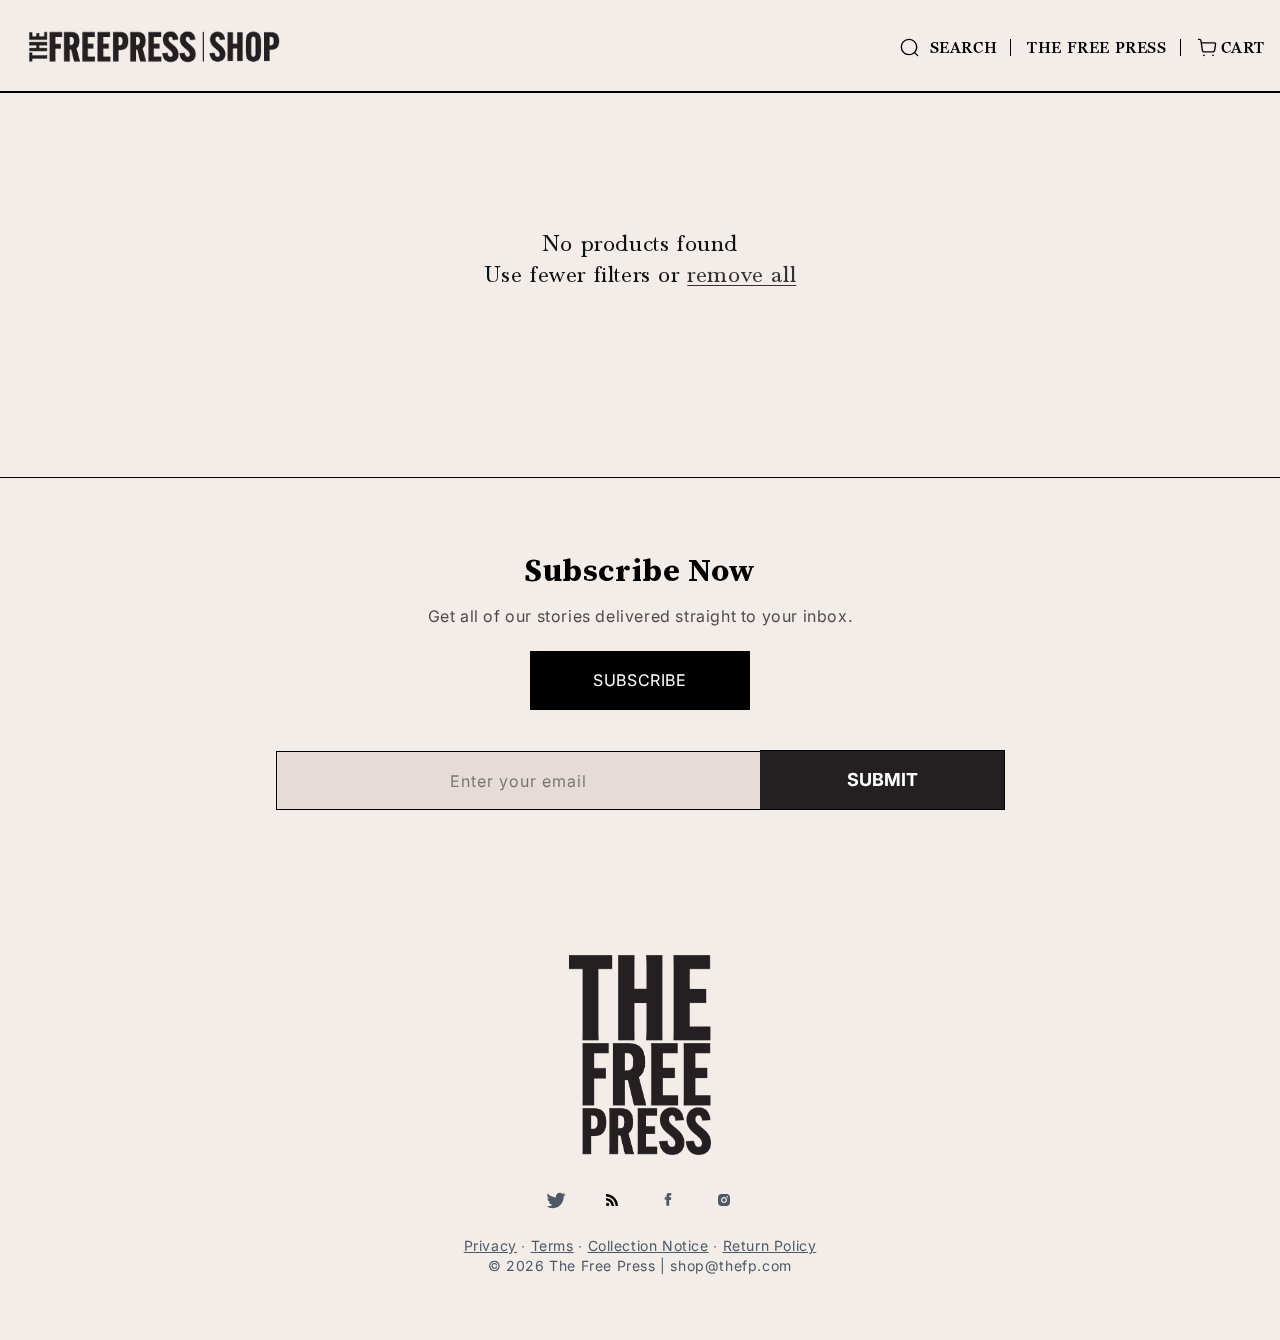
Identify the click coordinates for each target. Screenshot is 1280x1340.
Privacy (490, 1245)
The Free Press (1096, 47)
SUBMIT (882, 779)
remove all (741, 275)
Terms (552, 1245)
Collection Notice (648, 1245)
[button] (948, 47)
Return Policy (770, 1245)
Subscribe (639, 680)
